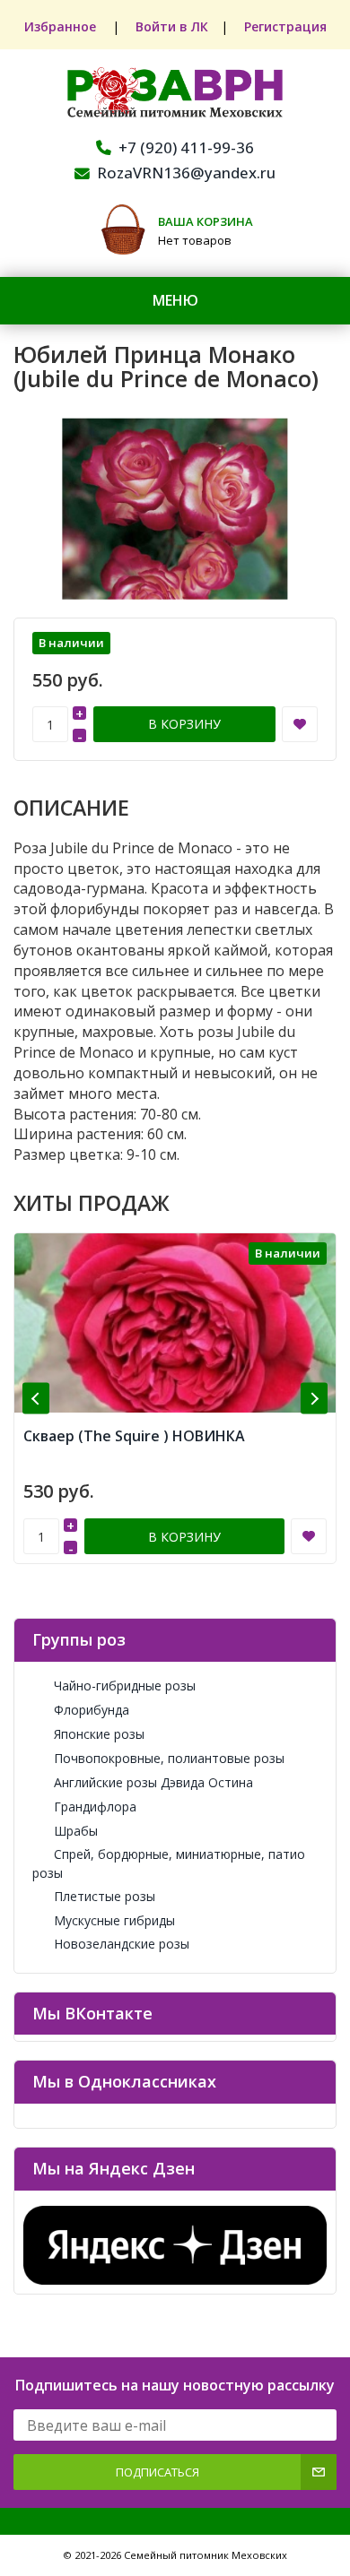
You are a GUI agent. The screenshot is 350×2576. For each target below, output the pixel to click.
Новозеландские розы (122, 1944)
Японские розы (99, 1734)
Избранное (62, 26)
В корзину (184, 724)
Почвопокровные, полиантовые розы (169, 1758)
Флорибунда (92, 1710)
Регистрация (285, 26)
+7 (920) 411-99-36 (186, 147)
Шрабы (76, 1831)
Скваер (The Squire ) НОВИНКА (134, 1436)
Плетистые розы (105, 1896)
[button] (36, 1399)
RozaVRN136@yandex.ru (186, 173)
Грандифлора (95, 1807)
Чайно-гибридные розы (125, 1686)
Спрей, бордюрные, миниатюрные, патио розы (169, 1863)
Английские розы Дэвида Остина (153, 1782)
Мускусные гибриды (114, 1920)
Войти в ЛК (172, 26)
